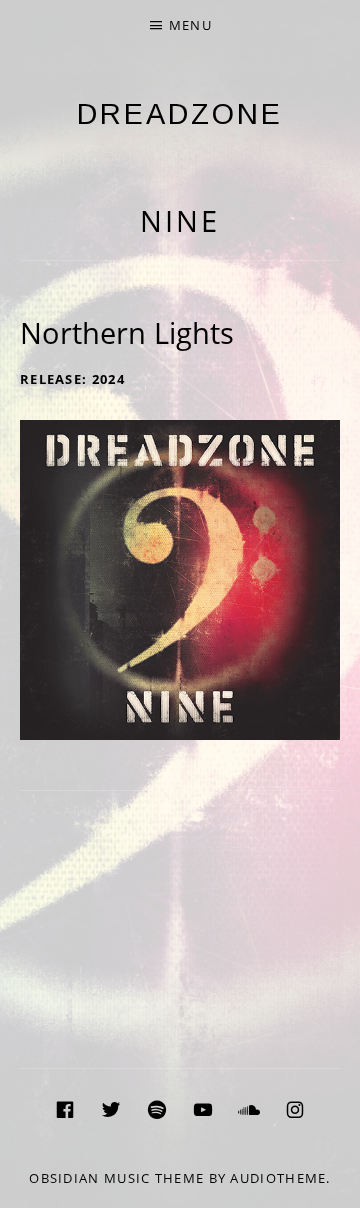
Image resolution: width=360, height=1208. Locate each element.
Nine (180, 220)
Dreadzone (179, 114)
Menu (190, 25)
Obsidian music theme (116, 1178)
